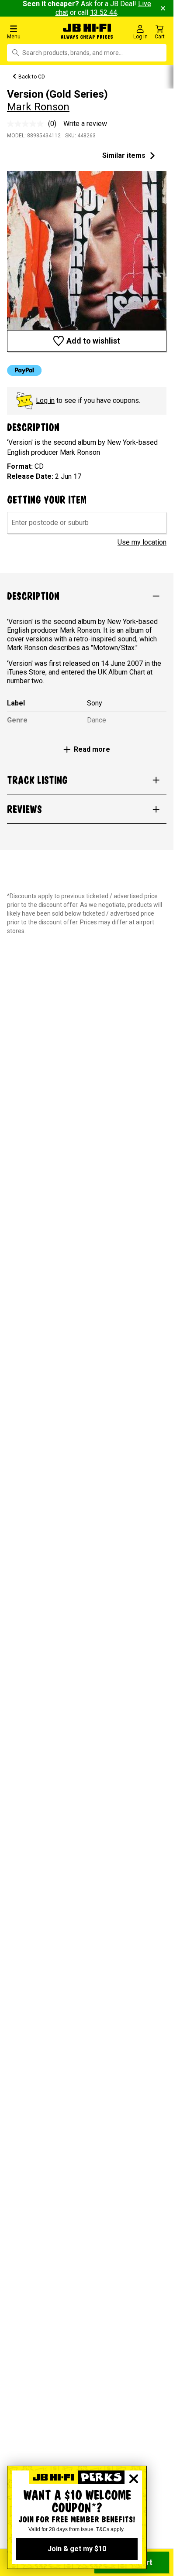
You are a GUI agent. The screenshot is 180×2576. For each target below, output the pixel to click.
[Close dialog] (134, 2479)
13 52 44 (104, 12)
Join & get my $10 (77, 2549)
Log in (45, 400)
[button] (30, 32)
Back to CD (32, 77)
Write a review (85, 124)
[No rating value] (28, 124)
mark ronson (38, 107)
